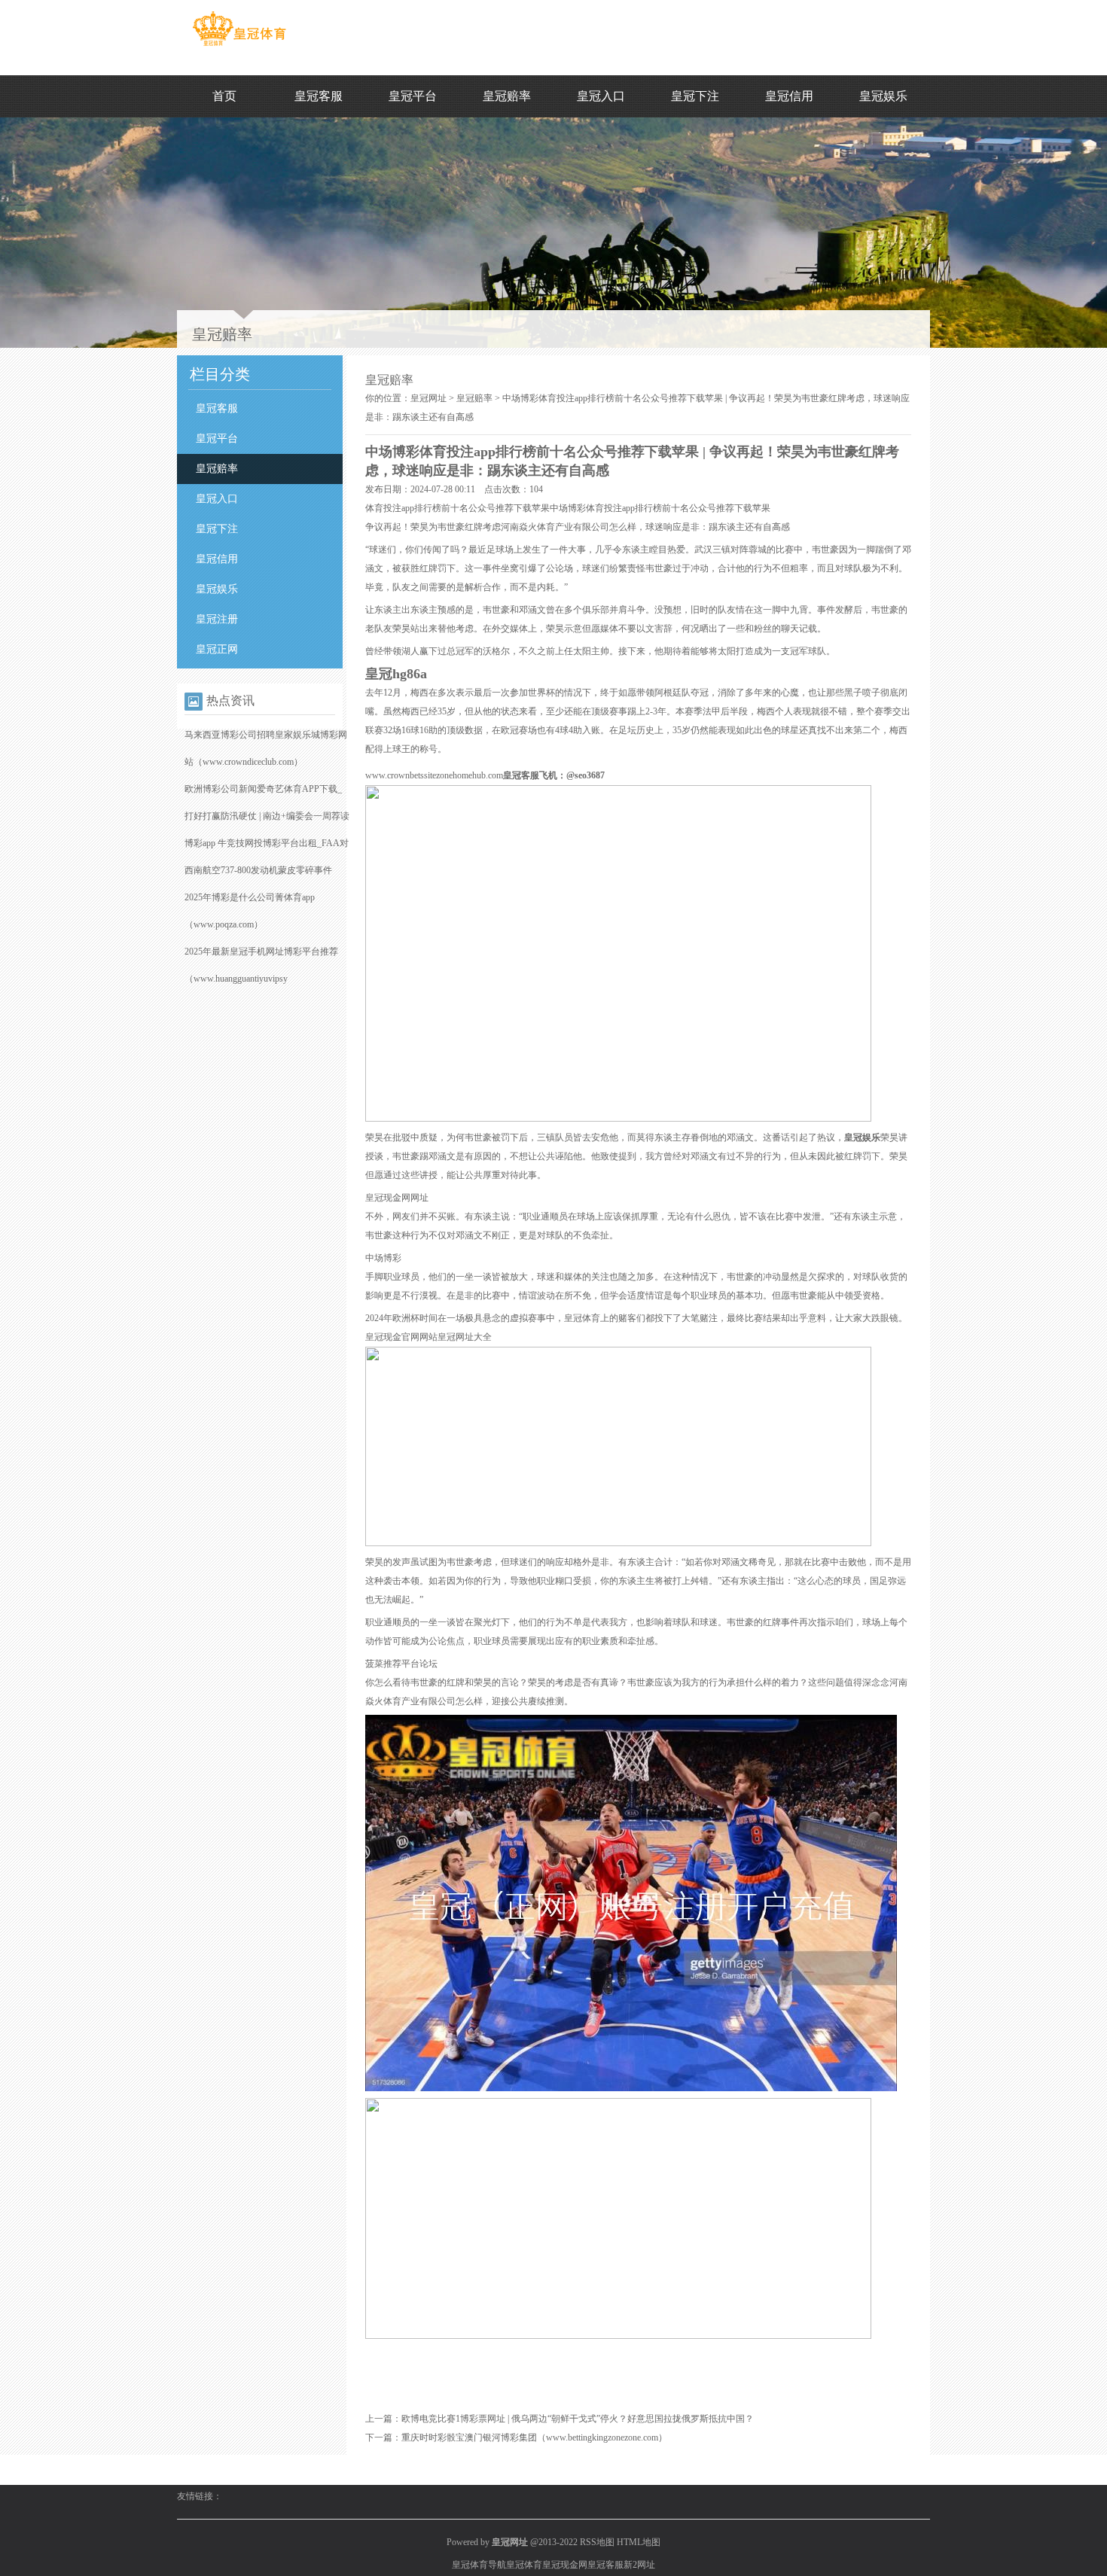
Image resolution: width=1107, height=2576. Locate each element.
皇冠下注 (695, 96)
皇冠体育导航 (479, 2565)
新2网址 (639, 2565)
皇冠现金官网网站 (401, 1337)
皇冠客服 (319, 96)
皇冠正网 (217, 649)
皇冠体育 (524, 2565)
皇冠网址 (428, 398)
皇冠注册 (217, 619)
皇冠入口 (601, 96)
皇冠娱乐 (883, 96)
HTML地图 (639, 2542)
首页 (224, 96)
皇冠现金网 (565, 2565)
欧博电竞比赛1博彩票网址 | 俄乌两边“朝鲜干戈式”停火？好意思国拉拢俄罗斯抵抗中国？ (578, 2419)
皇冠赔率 (507, 96)
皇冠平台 (413, 96)
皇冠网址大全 (465, 1337)
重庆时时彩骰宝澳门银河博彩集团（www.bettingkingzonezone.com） (534, 2437)
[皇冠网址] (239, 46)
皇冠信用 (789, 96)
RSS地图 (597, 2542)
